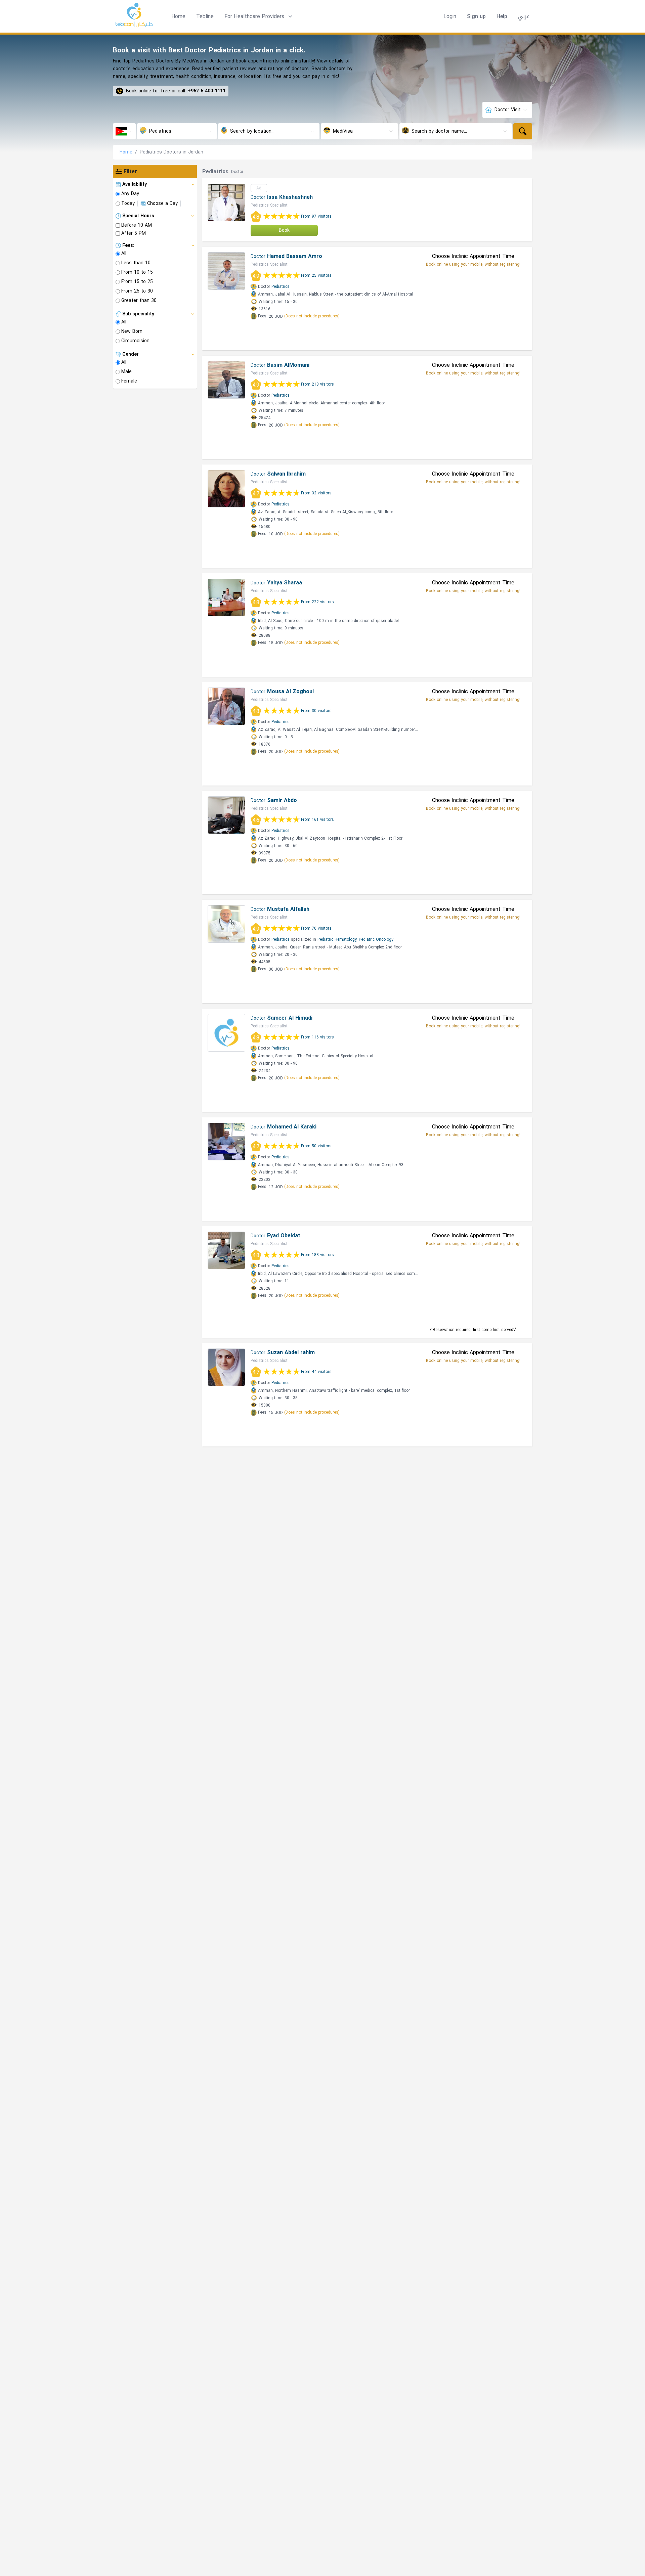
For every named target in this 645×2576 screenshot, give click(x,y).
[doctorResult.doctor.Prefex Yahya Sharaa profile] (226, 597)
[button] (259, 16)
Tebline (205, 16)
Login (450, 16)
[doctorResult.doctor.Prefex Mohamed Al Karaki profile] (226, 1142)
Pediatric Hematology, (337, 939)
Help (502, 16)
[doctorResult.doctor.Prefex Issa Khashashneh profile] (226, 203)
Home (178, 16)
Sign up (476, 16)
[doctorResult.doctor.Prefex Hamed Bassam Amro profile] (226, 271)
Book (284, 230)
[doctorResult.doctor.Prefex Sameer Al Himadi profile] (226, 1033)
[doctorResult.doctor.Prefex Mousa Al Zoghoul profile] (226, 706)
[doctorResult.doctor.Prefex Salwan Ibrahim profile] (226, 489)
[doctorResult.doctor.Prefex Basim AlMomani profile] (226, 380)
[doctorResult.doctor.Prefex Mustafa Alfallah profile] (226, 924)
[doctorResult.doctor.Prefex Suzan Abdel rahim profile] (226, 1367)
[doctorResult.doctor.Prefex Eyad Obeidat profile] (226, 1250)
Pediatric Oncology (376, 939)
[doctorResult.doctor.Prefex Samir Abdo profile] (226, 815)
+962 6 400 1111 (207, 91)
